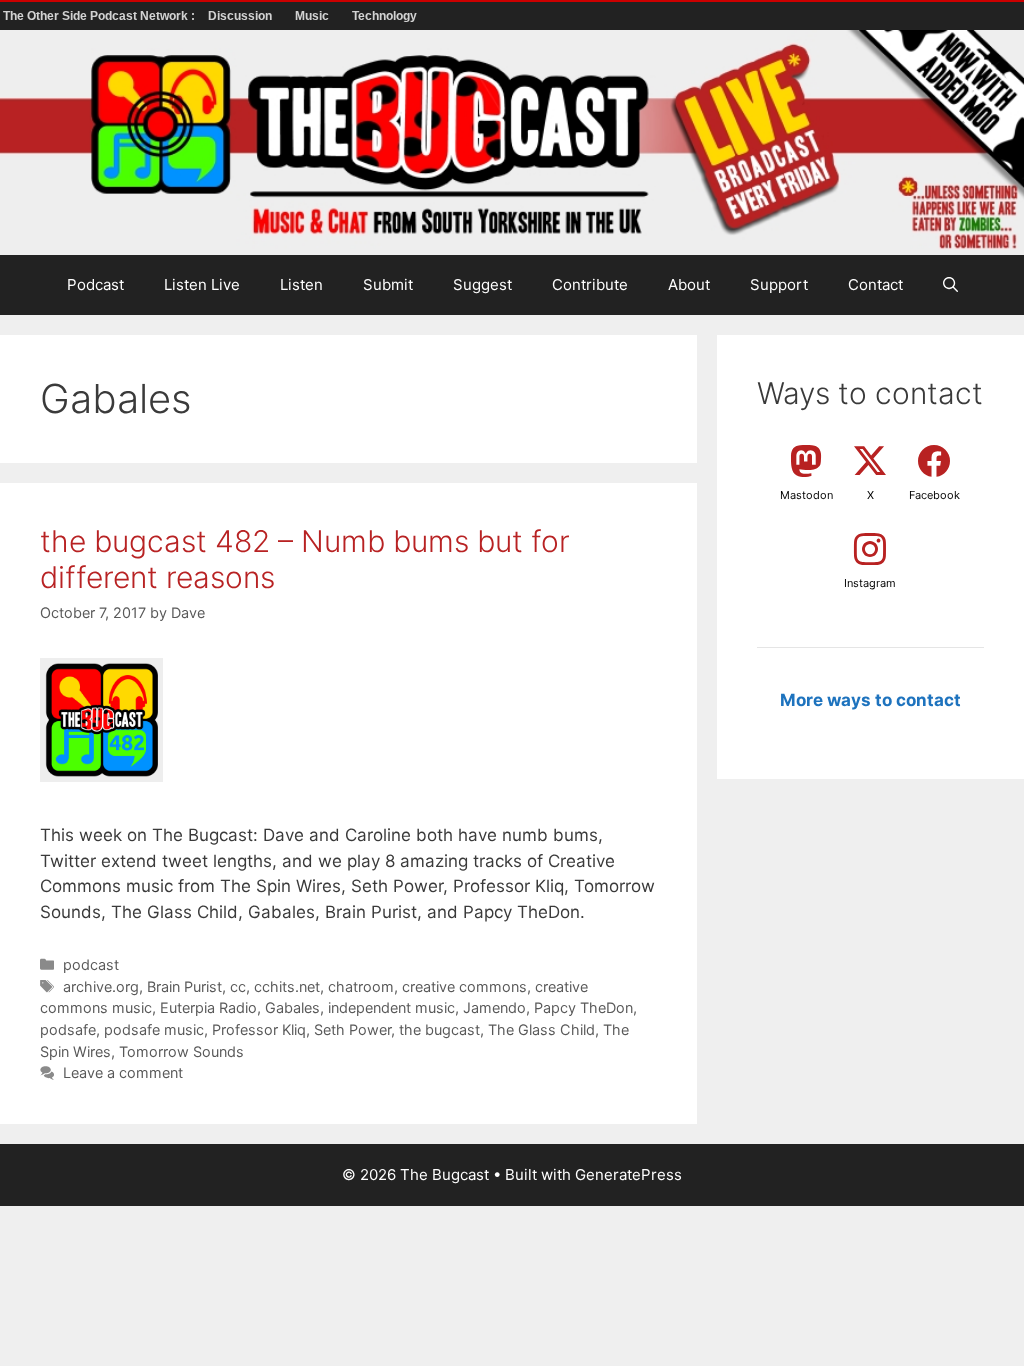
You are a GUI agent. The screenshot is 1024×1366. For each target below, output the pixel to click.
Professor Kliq (259, 1029)
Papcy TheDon (583, 1007)
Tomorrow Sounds (181, 1051)
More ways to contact (870, 700)
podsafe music (154, 1029)
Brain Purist (184, 986)
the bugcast (439, 1029)
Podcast (95, 284)
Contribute (590, 284)
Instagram (870, 583)
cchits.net (287, 986)
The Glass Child (541, 1029)
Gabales (292, 1007)
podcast (91, 964)
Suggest (482, 284)
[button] (950, 285)
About (689, 284)
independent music (391, 1007)
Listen (301, 284)
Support (779, 284)
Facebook (934, 495)
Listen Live (202, 284)
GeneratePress (628, 1174)
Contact (875, 284)
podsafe (68, 1029)
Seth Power (352, 1029)
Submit (388, 284)
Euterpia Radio (208, 1007)
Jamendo (494, 1007)
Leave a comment (123, 1072)
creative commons (464, 986)
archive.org (101, 986)
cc (238, 986)
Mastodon (806, 495)
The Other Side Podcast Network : (100, 16)
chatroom (361, 986)
